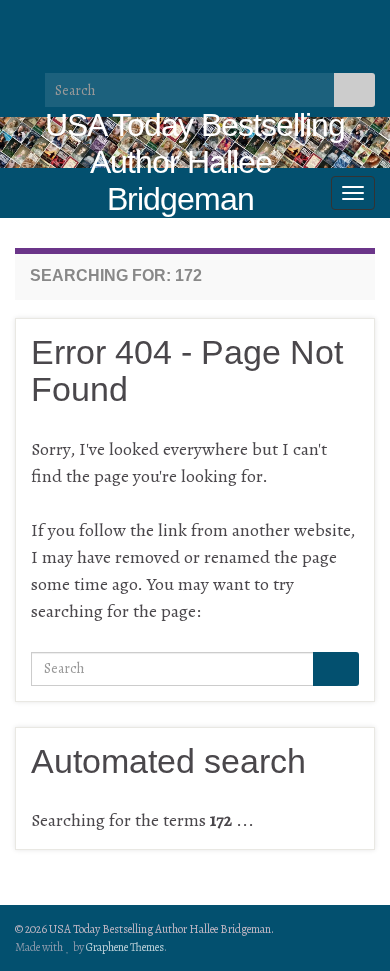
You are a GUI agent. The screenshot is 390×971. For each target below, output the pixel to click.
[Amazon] (184, 23)
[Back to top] (345, 926)
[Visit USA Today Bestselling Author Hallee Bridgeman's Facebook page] (56, 23)
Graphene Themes (125, 947)
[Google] (216, 23)
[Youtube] (152, 23)
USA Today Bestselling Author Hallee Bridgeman (195, 162)
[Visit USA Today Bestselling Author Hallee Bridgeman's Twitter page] (88, 23)
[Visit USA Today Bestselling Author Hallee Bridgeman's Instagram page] (120, 23)
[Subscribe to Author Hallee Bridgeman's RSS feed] (24, 23)
